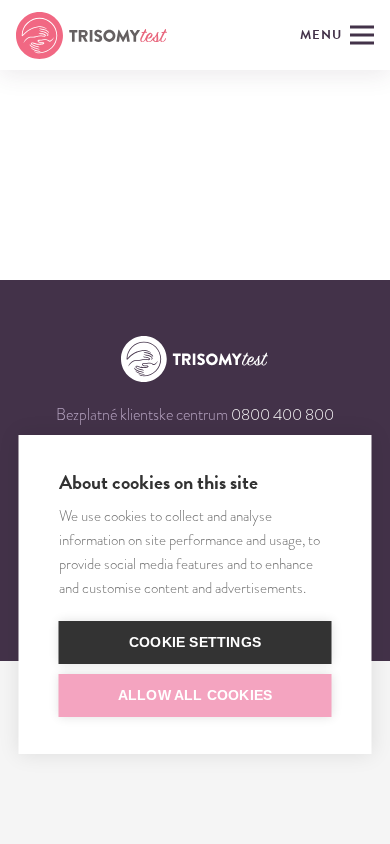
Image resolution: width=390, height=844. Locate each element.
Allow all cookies (195, 695)
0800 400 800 (282, 415)
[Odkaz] (91, 35)
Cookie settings (195, 642)
